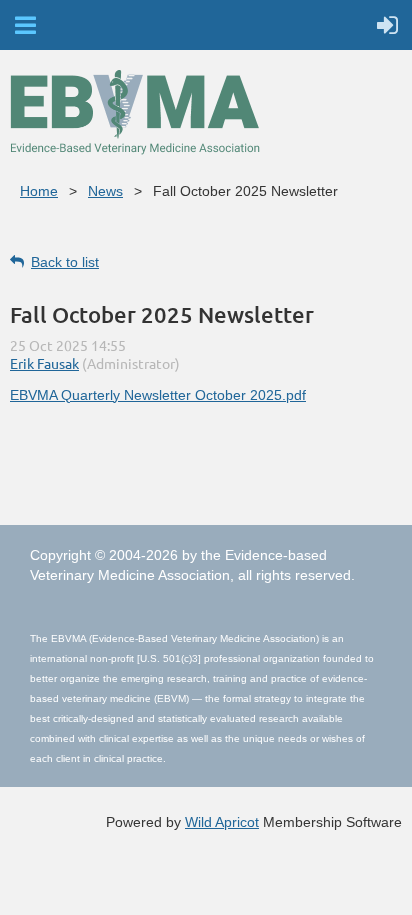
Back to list (65, 262)
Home (39, 191)
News (105, 191)
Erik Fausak (44, 363)
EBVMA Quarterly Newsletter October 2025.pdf (158, 395)
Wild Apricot (222, 822)
